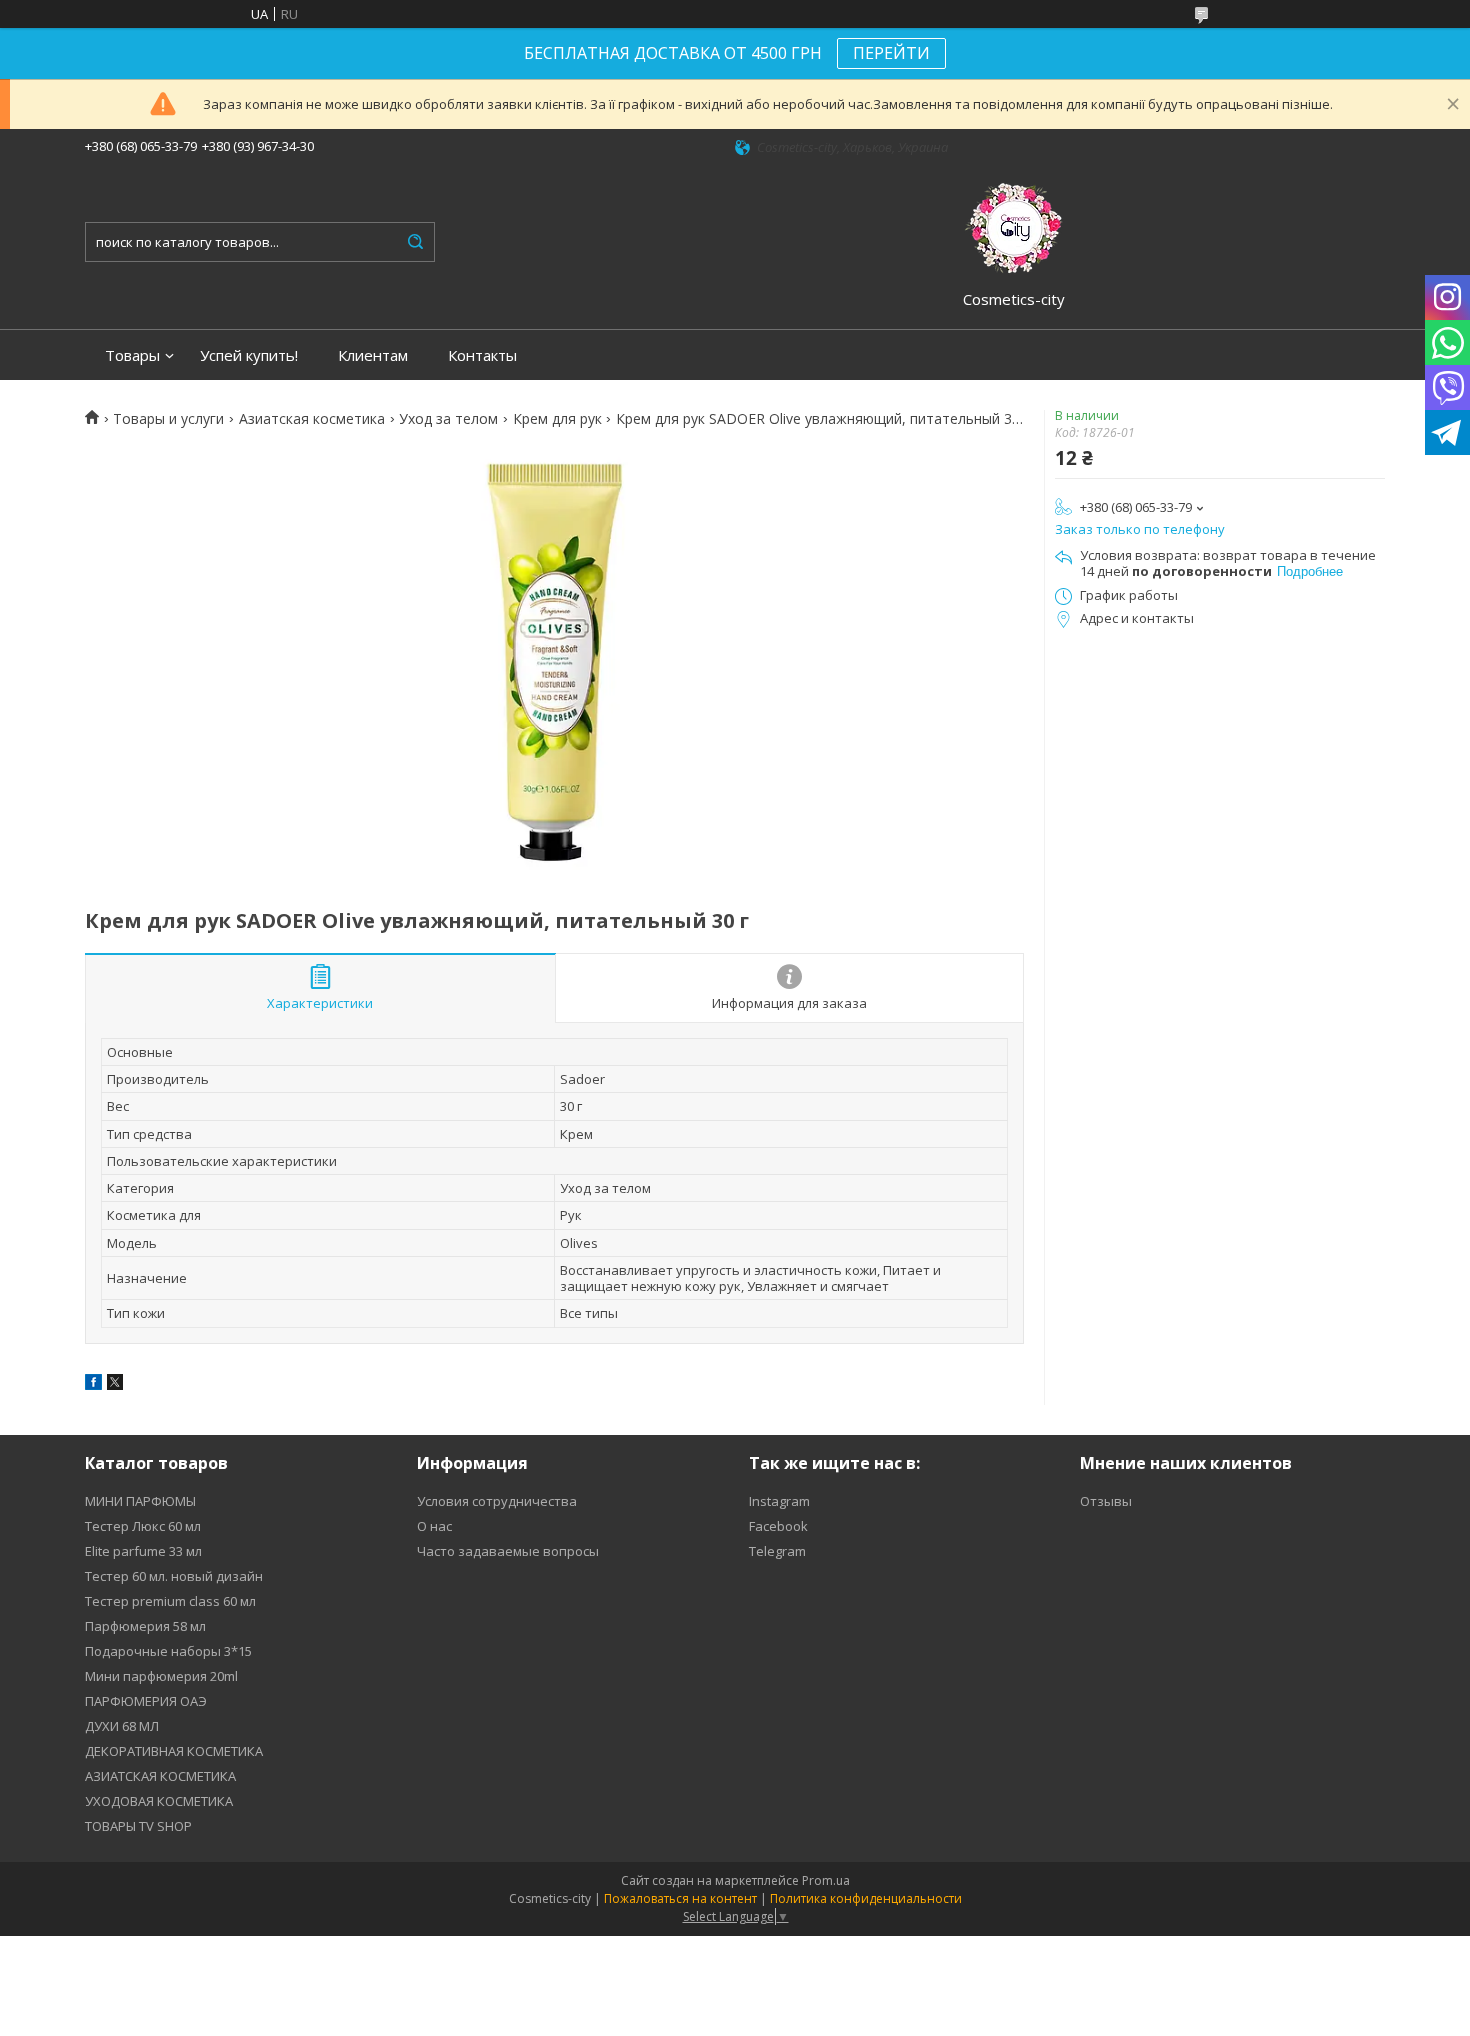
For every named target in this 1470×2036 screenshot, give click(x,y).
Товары (132, 355)
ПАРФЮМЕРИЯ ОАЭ (146, 1701)
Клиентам (373, 355)
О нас (434, 1526)
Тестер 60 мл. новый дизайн (174, 1576)
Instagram (779, 1501)
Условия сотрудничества (497, 1501)
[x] (115, 1385)
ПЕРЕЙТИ (891, 53)
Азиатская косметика (312, 419)
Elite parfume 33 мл (143, 1551)
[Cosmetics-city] (1014, 225)
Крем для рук (557, 419)
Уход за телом (448, 419)
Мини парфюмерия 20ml (161, 1676)
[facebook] (93, 1385)
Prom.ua (826, 1880)
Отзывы (1106, 1501)
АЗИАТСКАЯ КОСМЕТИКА (160, 1776)
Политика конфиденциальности (866, 1898)
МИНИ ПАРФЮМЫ (140, 1501)
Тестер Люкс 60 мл (143, 1526)
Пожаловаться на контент (680, 1898)
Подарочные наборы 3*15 (168, 1651)
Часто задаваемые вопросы (508, 1551)
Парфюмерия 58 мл (145, 1626)
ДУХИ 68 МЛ (122, 1726)
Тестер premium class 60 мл (170, 1601)
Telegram (777, 1551)
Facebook (778, 1526)
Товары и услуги (168, 419)
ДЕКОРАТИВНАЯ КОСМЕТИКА (174, 1751)
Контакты (482, 355)
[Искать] (415, 242)
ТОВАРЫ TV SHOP (138, 1826)
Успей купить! (249, 355)
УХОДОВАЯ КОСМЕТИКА (159, 1801)
